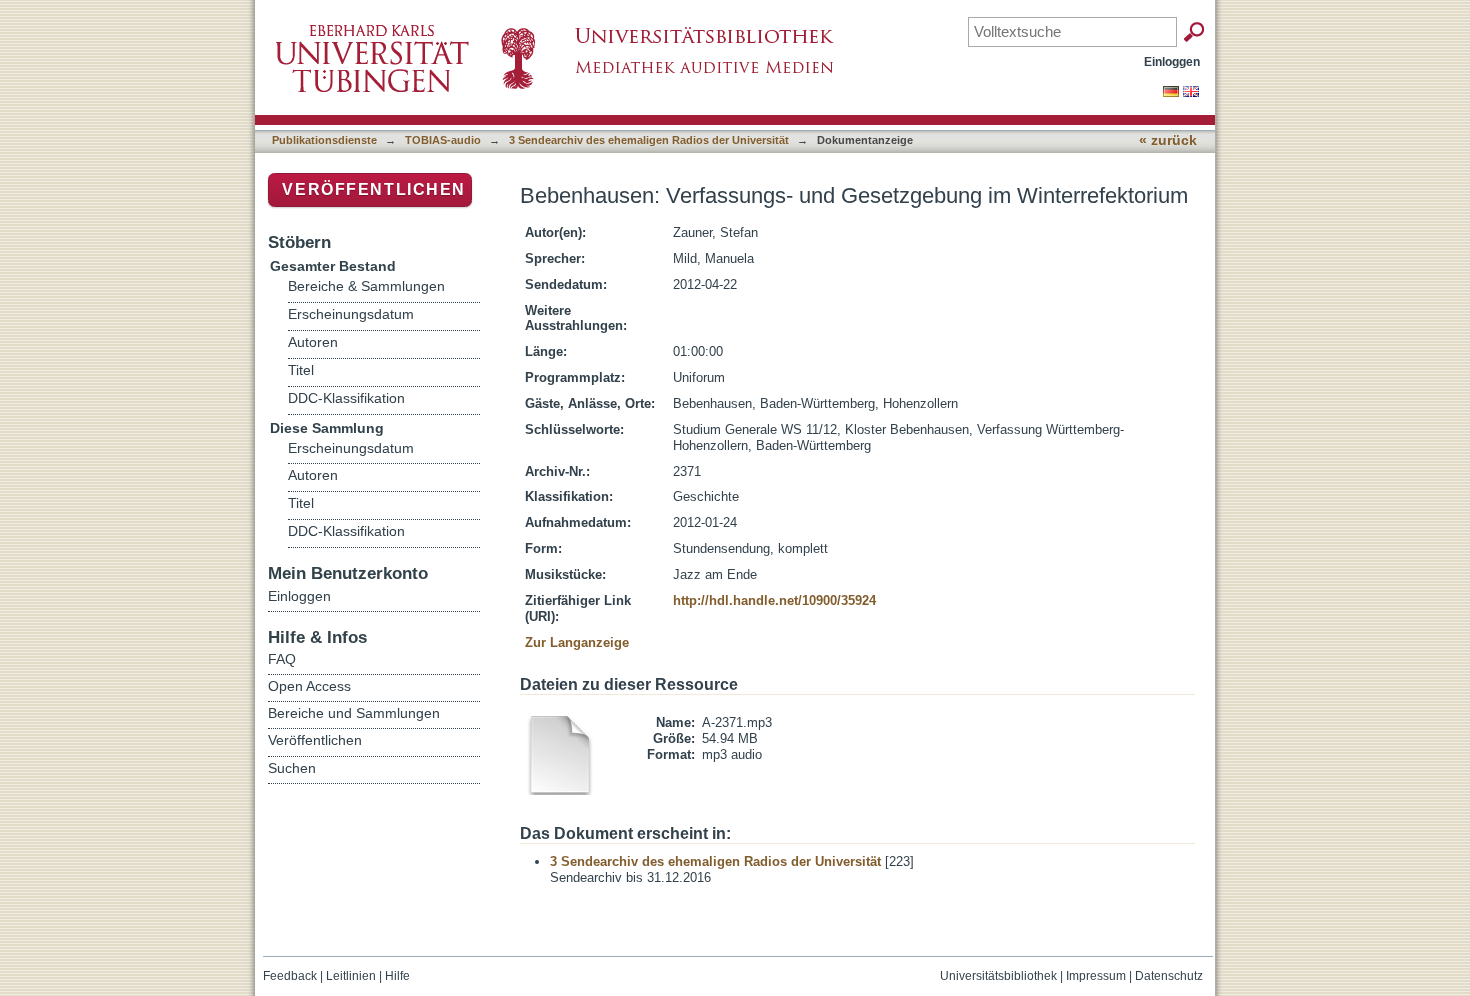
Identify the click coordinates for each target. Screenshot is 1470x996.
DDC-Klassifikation (346, 398)
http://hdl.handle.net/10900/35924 (774, 600)
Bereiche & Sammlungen (366, 286)
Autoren (313, 342)
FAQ (282, 659)
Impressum (1096, 976)
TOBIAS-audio (443, 140)
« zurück (1168, 140)
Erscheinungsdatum (351, 314)
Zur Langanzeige (577, 642)
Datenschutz (1169, 976)
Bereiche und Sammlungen (354, 713)
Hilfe (397, 976)
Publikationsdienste (324, 140)
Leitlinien (351, 976)
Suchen (292, 768)
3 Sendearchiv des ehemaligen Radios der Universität (649, 140)
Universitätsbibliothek (998, 976)
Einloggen (1172, 61)
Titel (301, 370)
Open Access (309, 686)
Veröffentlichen (374, 189)
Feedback (290, 976)
